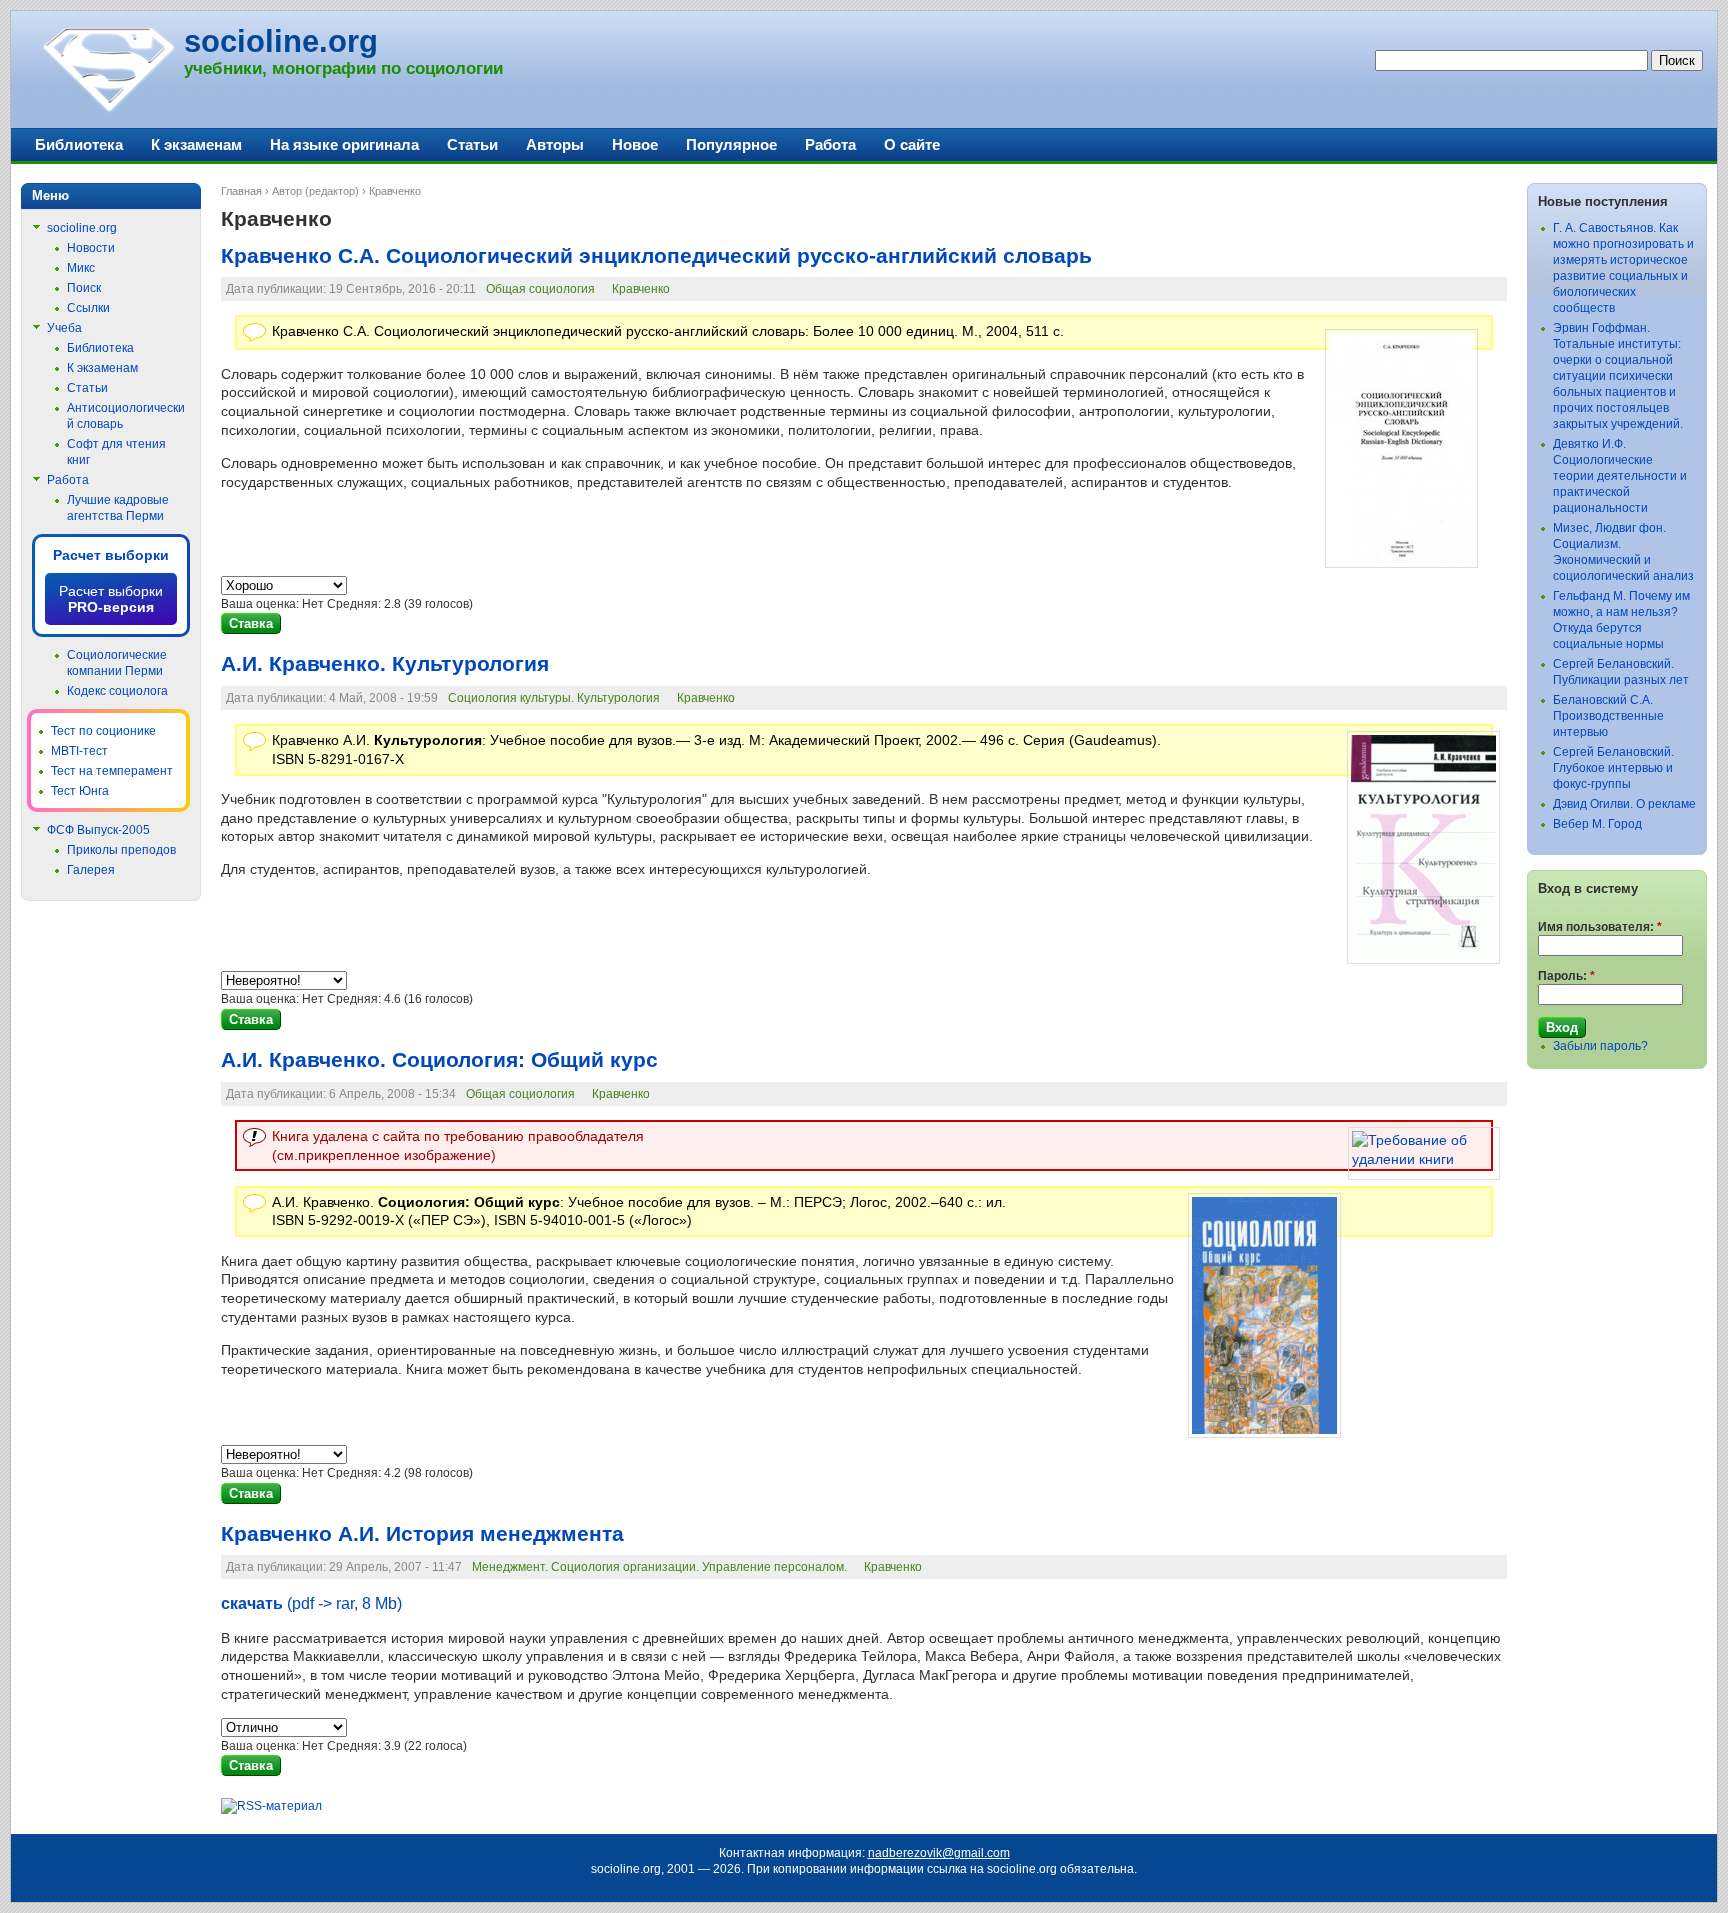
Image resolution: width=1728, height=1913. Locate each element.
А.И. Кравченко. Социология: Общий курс (439, 1060)
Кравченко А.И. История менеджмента (422, 1534)
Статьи (472, 144)
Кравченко (641, 289)
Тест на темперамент (112, 771)
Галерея (91, 870)
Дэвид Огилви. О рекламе (1624, 804)
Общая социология (540, 289)
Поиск (84, 288)
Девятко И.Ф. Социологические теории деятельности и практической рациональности (1620, 476)
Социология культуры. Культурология (554, 698)
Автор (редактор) (315, 191)
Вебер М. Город (1597, 824)
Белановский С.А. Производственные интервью (1608, 716)
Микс (81, 268)
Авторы (555, 144)
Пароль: (1566, 976)
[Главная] (107, 110)
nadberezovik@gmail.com (939, 1853)
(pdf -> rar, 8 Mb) (311, 1603)
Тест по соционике (103, 731)
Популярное (731, 144)
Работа (830, 144)
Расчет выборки (111, 555)
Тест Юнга (80, 791)
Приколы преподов (121, 850)
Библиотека (79, 144)
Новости (91, 248)
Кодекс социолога (117, 691)
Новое (635, 144)
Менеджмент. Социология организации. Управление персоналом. (659, 1567)
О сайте (912, 144)
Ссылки (88, 308)
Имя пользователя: (1600, 927)
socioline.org (281, 41)
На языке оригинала (344, 144)
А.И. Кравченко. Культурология (385, 664)
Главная (241, 191)
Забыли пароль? (1600, 1046)
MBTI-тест (79, 751)
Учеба (64, 328)
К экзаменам (196, 144)
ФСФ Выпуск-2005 (98, 830)
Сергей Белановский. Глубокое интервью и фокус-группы (1613, 768)
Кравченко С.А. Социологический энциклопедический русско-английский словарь (656, 256)
